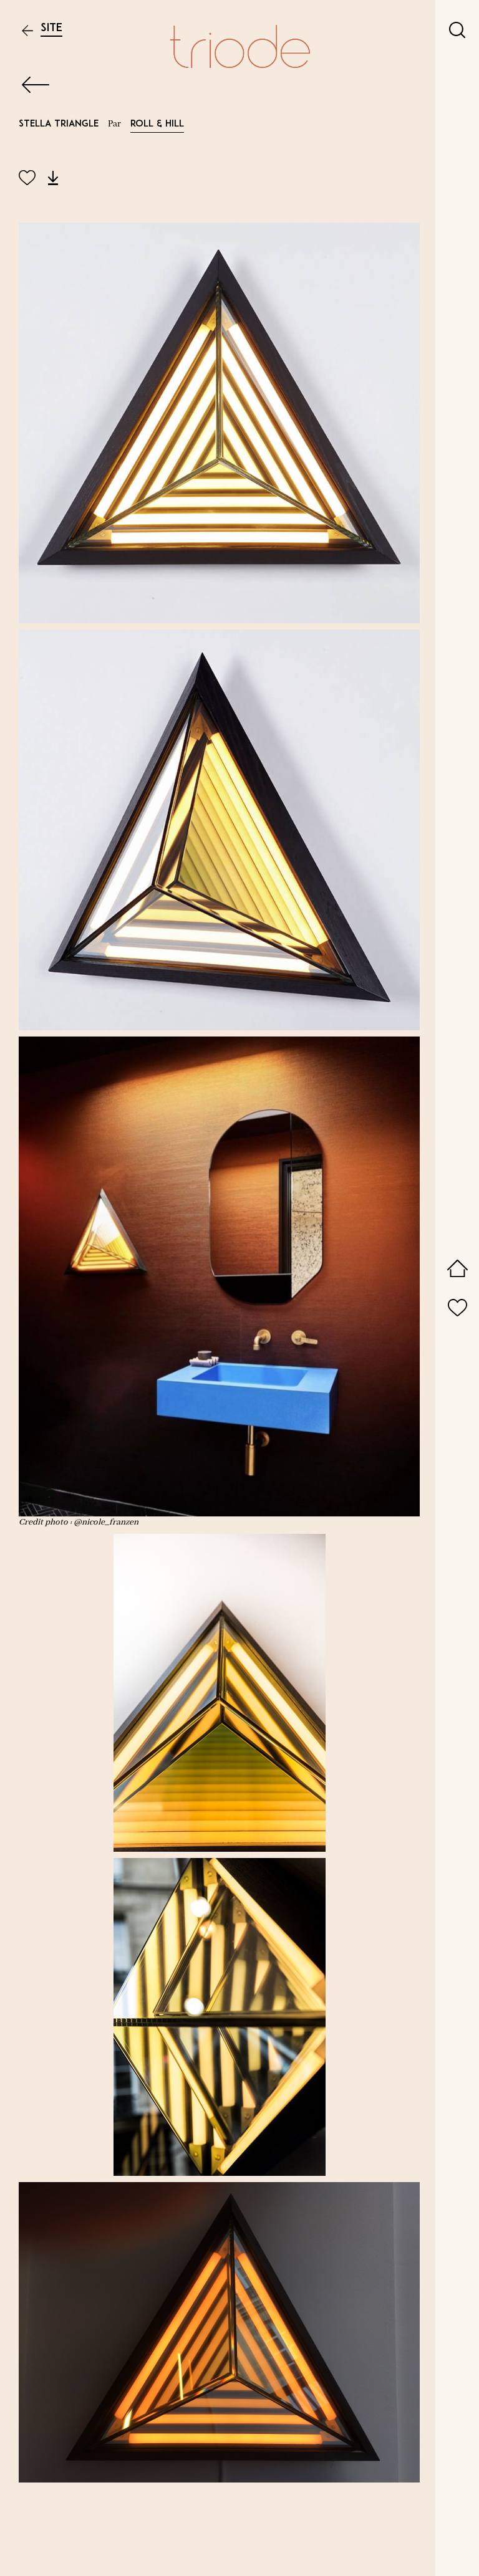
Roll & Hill (157, 124)
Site (51, 28)
